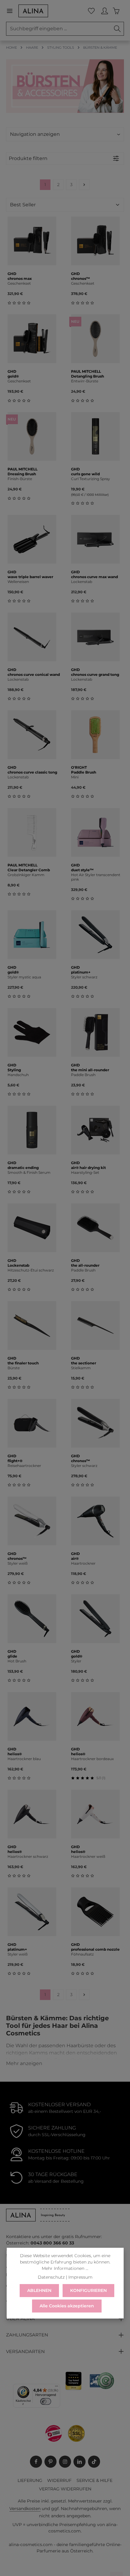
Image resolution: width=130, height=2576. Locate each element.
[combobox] (59, 29)
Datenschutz (51, 2277)
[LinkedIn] (80, 2462)
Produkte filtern (28, 158)
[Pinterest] (50, 2462)
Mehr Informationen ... (65, 2268)
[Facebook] (36, 2462)
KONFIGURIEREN (88, 2290)
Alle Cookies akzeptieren (67, 2306)
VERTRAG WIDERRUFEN (65, 2489)
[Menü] (12, 11)
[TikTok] (94, 2462)
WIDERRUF (59, 2480)
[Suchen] (117, 29)
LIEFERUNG (30, 2480)
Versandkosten (25, 2509)
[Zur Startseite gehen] (33, 11)
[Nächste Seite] (84, 185)
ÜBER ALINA (20, 2319)
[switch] (46, 2401)
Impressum (80, 2277)
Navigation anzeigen (35, 134)
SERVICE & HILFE (94, 2480)
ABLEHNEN (39, 2290)
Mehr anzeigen (24, 2063)
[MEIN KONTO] (105, 11)
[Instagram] (65, 2462)
